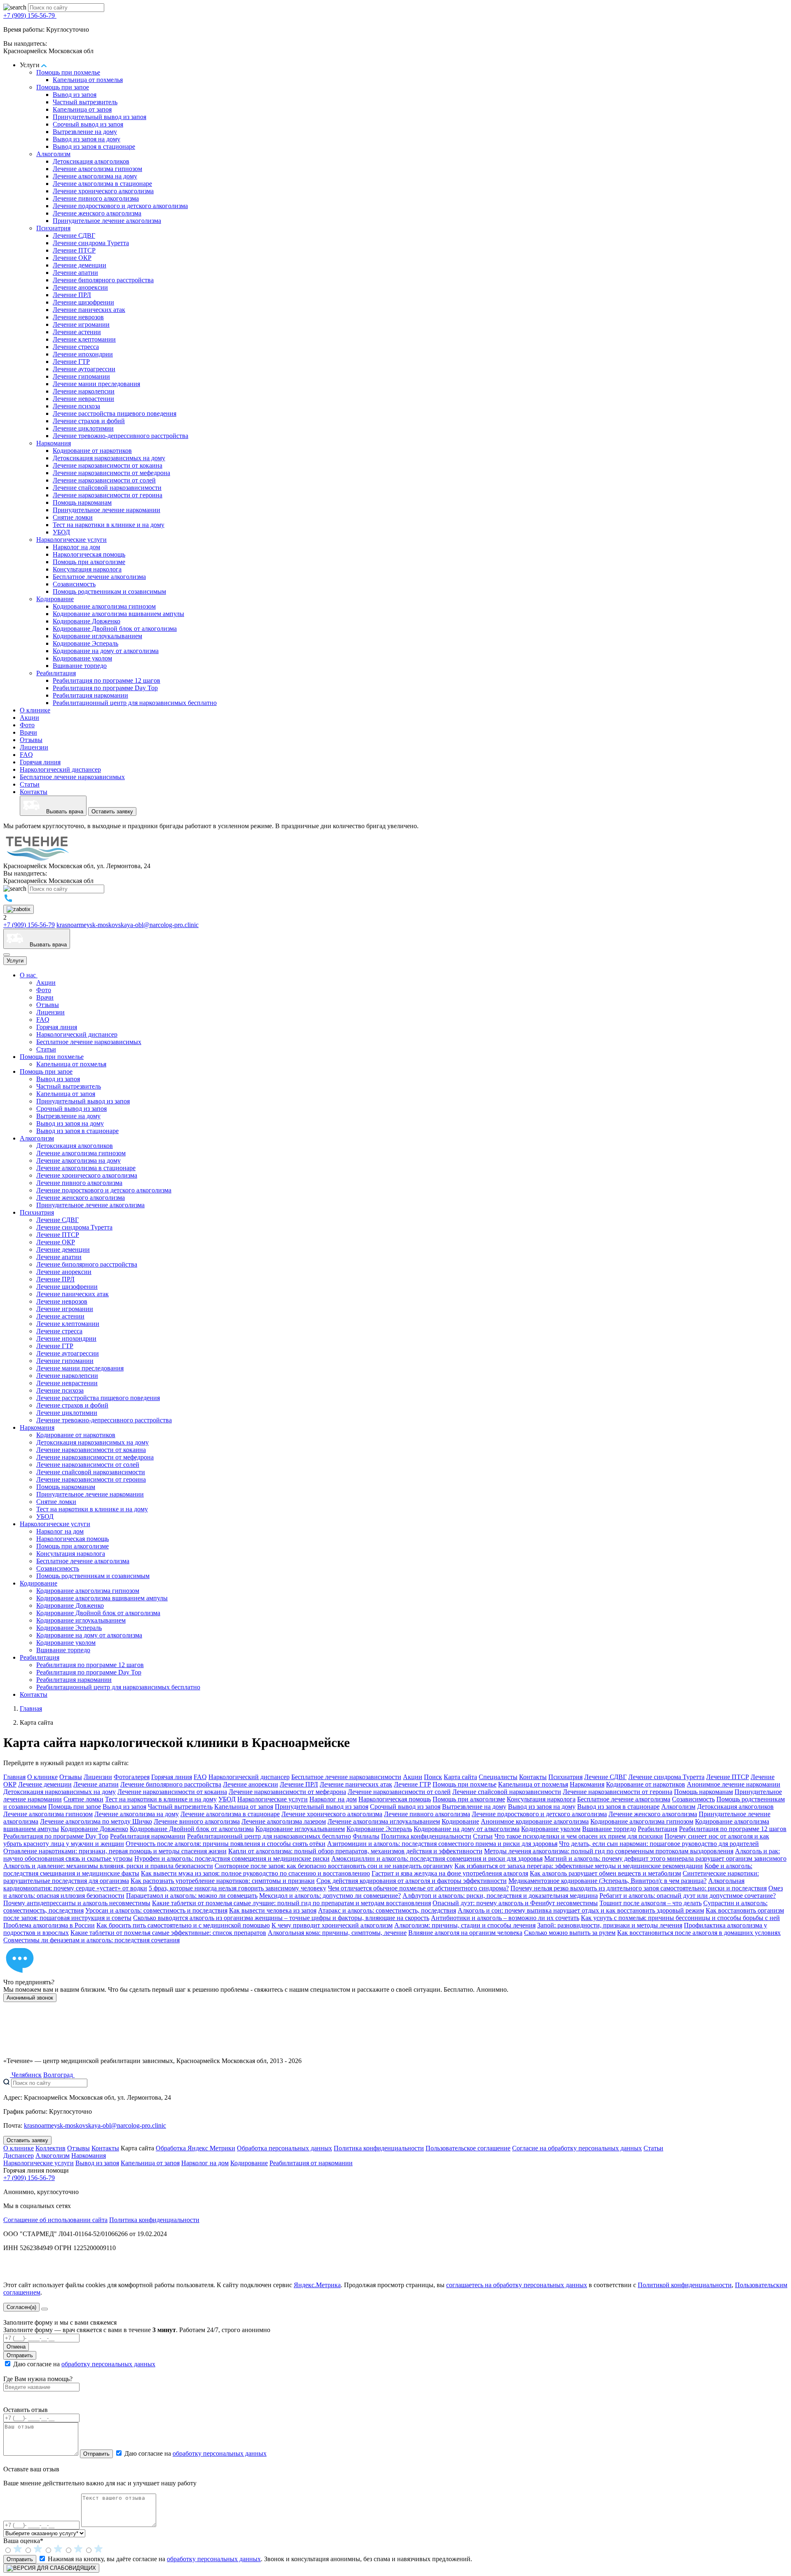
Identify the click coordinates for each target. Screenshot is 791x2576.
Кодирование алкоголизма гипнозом (104, 606)
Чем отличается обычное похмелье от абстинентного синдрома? (418, 1888)
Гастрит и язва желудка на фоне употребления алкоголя (450, 1873)
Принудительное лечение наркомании (106, 510)
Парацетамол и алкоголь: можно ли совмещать (192, 1896)
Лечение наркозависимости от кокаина (108, 465)
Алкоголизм (53, 154)
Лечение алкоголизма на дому (95, 176)
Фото (27, 725)
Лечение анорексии (80, 287)
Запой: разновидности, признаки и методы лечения (610, 1925)
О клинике (35, 710)
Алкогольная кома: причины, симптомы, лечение (337, 1933)
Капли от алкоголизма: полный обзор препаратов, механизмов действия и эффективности (355, 1851)
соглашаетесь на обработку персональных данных (517, 2285)
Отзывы (31, 740)
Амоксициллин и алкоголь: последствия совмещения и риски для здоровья (437, 1858)
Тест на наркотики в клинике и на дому (109, 525)
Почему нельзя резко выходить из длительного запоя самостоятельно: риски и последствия (639, 1888)
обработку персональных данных (108, 2364)
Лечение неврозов (78, 317)
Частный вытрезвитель (85, 102)
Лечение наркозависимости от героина (108, 495)
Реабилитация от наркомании (311, 2163)
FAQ (26, 755)
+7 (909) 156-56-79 (30, 15)
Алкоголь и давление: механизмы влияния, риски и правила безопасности (108, 1866)
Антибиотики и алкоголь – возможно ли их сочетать (505, 1918)
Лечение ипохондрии (83, 354)
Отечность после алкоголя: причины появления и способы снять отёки (226, 1844)
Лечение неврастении (83, 399)
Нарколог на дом (76, 547)
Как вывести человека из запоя (273, 1910)
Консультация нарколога (87, 569)
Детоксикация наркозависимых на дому (109, 458)
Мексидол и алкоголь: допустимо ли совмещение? (330, 1896)
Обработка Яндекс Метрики (195, 2148)
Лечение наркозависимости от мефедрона (111, 473)
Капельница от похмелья (88, 80)
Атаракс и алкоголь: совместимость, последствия (387, 1910)
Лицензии (34, 747)
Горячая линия (40, 762)
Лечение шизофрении (83, 302)
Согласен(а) (21, 2307)
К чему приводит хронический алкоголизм (332, 1925)
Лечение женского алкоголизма (97, 213)
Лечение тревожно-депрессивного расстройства (121, 436)
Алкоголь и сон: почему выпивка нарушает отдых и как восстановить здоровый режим (581, 1910)
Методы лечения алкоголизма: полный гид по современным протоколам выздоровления (609, 1851)
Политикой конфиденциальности (685, 2285)
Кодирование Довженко (87, 621)
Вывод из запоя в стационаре (94, 146)
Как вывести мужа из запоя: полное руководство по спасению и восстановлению (255, 1873)
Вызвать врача (61, 811)
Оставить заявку (112, 811)
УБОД (61, 532)
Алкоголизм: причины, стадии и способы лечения (465, 1925)
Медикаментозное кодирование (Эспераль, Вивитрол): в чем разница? (607, 1881)
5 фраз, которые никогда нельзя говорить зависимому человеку (238, 1888)
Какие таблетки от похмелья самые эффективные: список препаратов (168, 1933)
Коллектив (50, 2148)
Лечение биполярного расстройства (103, 280)
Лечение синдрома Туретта (91, 243)
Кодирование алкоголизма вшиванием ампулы (118, 614)
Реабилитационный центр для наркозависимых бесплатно (135, 703)
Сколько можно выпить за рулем (570, 1933)
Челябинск (26, 2075)
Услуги (15, 961)
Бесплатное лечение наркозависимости (346, 1777)
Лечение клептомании (84, 339)
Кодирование (55, 599)
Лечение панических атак (89, 310)
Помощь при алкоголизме (89, 562)
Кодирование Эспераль (85, 643)
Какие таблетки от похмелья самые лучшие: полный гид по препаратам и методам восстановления (291, 1903)
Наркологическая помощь (89, 554)
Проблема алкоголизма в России (49, 1925)
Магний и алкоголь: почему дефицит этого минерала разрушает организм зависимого (665, 1858)
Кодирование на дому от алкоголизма (106, 651)
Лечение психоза (76, 406)
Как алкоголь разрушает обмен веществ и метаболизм (605, 1873)
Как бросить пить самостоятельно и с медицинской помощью (183, 1925)
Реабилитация (56, 673)
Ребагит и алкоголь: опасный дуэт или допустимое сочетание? (688, 1896)
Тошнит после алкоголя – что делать (651, 1903)
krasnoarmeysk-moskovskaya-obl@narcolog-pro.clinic (128, 925)
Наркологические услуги (71, 540)
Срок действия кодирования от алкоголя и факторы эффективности (412, 1881)
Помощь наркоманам (82, 502)
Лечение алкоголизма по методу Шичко (96, 1821)
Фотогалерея (132, 1777)
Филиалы (366, 1836)
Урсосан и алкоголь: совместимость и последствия (156, 1910)
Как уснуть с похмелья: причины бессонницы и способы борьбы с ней (680, 1918)
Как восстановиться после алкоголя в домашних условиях (699, 1933)
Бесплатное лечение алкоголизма (99, 577)
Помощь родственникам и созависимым (109, 591)
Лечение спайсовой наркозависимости (107, 488)
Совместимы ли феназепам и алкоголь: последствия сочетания (91, 1940)
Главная (14, 1777)
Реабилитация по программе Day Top (105, 688)
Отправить (20, 2355)
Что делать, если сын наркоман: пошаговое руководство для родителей (659, 1844)
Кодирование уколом (82, 658)
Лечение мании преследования (96, 384)
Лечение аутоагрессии (84, 369)
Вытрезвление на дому (85, 132)
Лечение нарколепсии (84, 391)
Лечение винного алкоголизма (197, 1821)
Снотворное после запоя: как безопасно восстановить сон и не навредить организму (334, 1866)
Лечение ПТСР (74, 250)
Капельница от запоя (82, 109)
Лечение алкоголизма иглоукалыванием (384, 1821)
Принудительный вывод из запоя (99, 117)
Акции (29, 718)
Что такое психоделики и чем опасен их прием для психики (579, 1836)
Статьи (30, 784)
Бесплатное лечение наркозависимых (72, 777)
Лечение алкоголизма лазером (284, 1821)
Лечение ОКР (72, 258)
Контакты (34, 792)
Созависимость (74, 584)
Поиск (433, 1777)
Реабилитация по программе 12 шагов (106, 680)
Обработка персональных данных (284, 2148)
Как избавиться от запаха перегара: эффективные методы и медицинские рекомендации (579, 1866)
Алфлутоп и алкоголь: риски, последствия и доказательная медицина (500, 1896)
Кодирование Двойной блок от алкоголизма (115, 629)
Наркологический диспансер (60, 769)
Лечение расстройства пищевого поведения (115, 413)
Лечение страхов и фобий (89, 421)
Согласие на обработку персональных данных (577, 2148)
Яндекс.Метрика (317, 2285)
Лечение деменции (80, 265)
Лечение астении (77, 332)
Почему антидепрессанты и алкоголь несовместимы (77, 1903)
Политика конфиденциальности (426, 1836)
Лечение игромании (81, 324)
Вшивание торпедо (80, 666)
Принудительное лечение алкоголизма (107, 221)
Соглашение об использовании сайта (55, 2220)
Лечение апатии (75, 273)
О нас (29, 975)
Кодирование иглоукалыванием (97, 636)
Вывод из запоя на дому (87, 139)
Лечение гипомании (81, 376)
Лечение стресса (76, 347)
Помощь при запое (63, 87)
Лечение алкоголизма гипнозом (97, 169)
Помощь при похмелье (68, 72)
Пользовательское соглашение (468, 2148)
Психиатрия (53, 228)
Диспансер (19, 2156)
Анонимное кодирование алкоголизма (535, 1821)
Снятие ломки (73, 517)
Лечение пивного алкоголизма (96, 198)
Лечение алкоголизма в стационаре (102, 184)
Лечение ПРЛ (72, 295)
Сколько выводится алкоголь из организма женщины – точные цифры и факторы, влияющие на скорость (281, 1918)
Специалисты (498, 1777)
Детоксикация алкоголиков (91, 161)
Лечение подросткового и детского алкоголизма (120, 206)
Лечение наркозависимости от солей (104, 480)
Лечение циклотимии (83, 428)
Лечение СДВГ (74, 235)
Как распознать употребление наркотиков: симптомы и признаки (223, 1881)
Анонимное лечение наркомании (734, 1784)
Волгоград (59, 2075)
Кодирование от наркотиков (92, 451)
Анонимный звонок (30, 1998)
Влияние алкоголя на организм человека (465, 1933)
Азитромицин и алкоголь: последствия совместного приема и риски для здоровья (442, 1844)
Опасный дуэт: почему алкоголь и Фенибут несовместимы (515, 1903)
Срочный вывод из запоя (88, 124)
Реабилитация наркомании (90, 695)
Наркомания (54, 443)
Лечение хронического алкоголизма (103, 191)
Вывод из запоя (75, 95)
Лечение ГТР (71, 362)
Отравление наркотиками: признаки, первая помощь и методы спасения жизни (115, 1851)
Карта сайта (460, 1777)
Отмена (16, 2347)
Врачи (28, 732)
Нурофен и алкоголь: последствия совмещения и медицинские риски (232, 1858)
